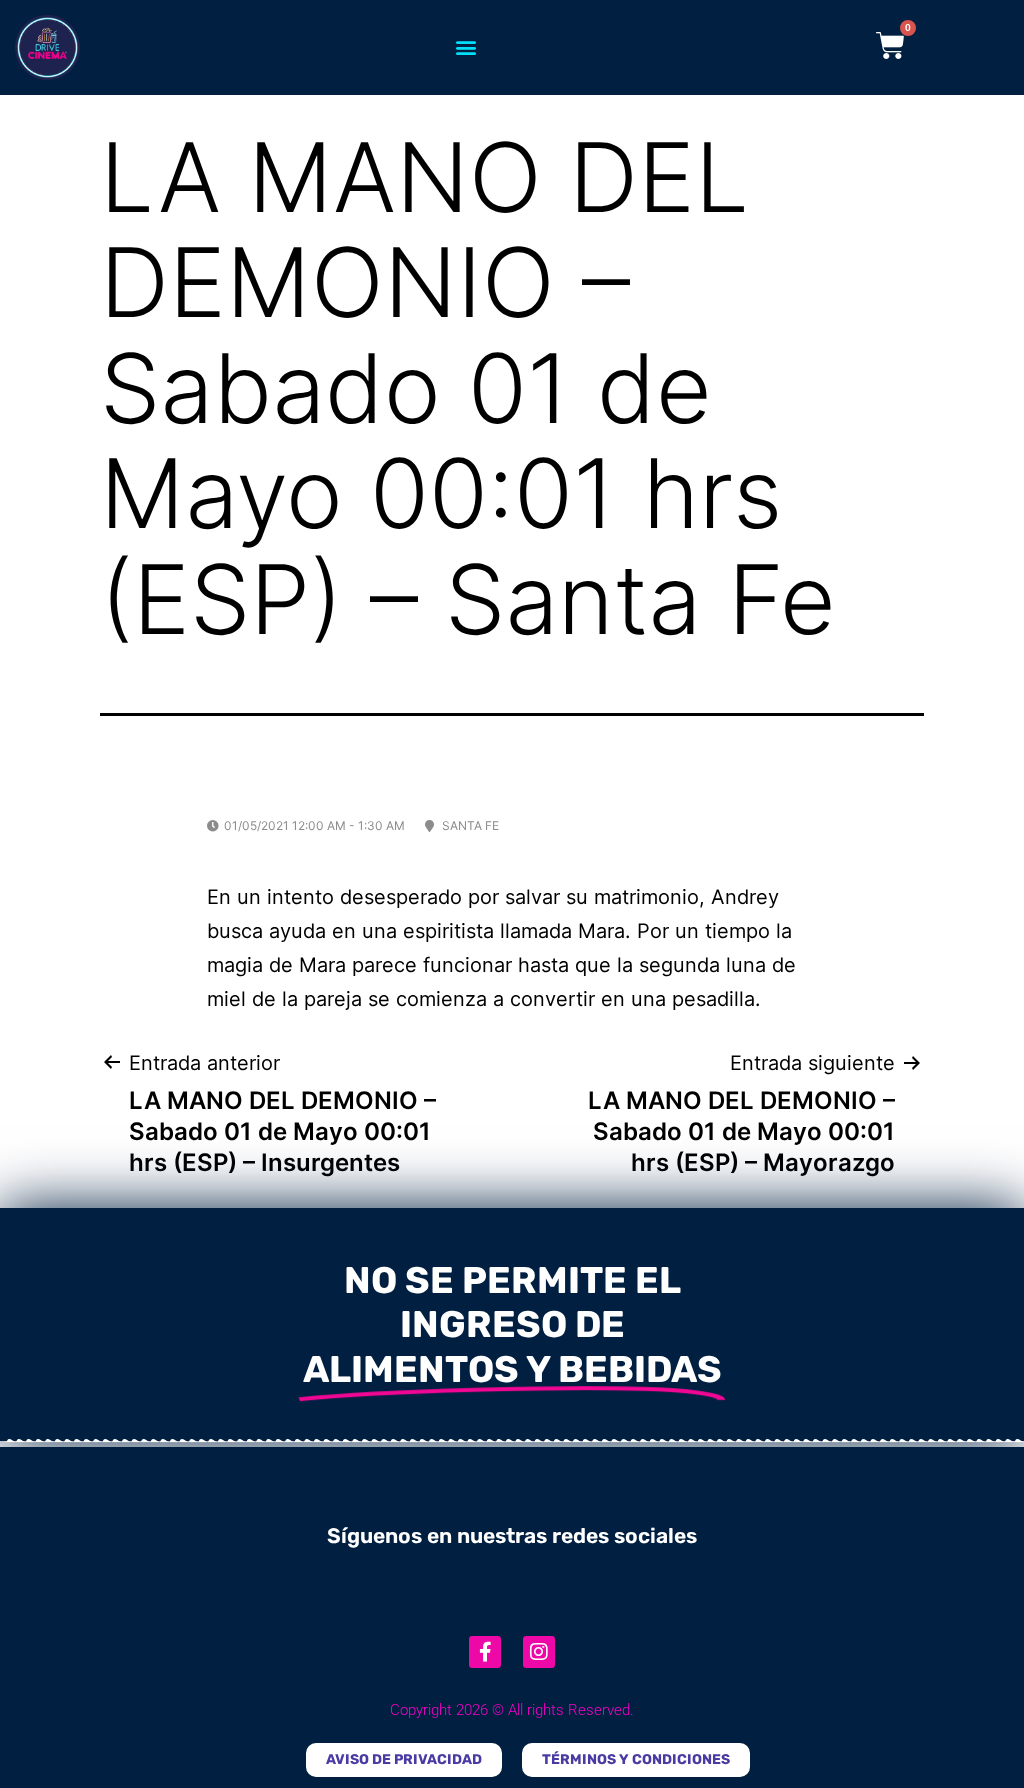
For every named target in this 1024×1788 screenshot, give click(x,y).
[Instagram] (539, 1652)
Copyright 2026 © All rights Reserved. (512, 1710)
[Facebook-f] (485, 1652)
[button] (465, 47)
